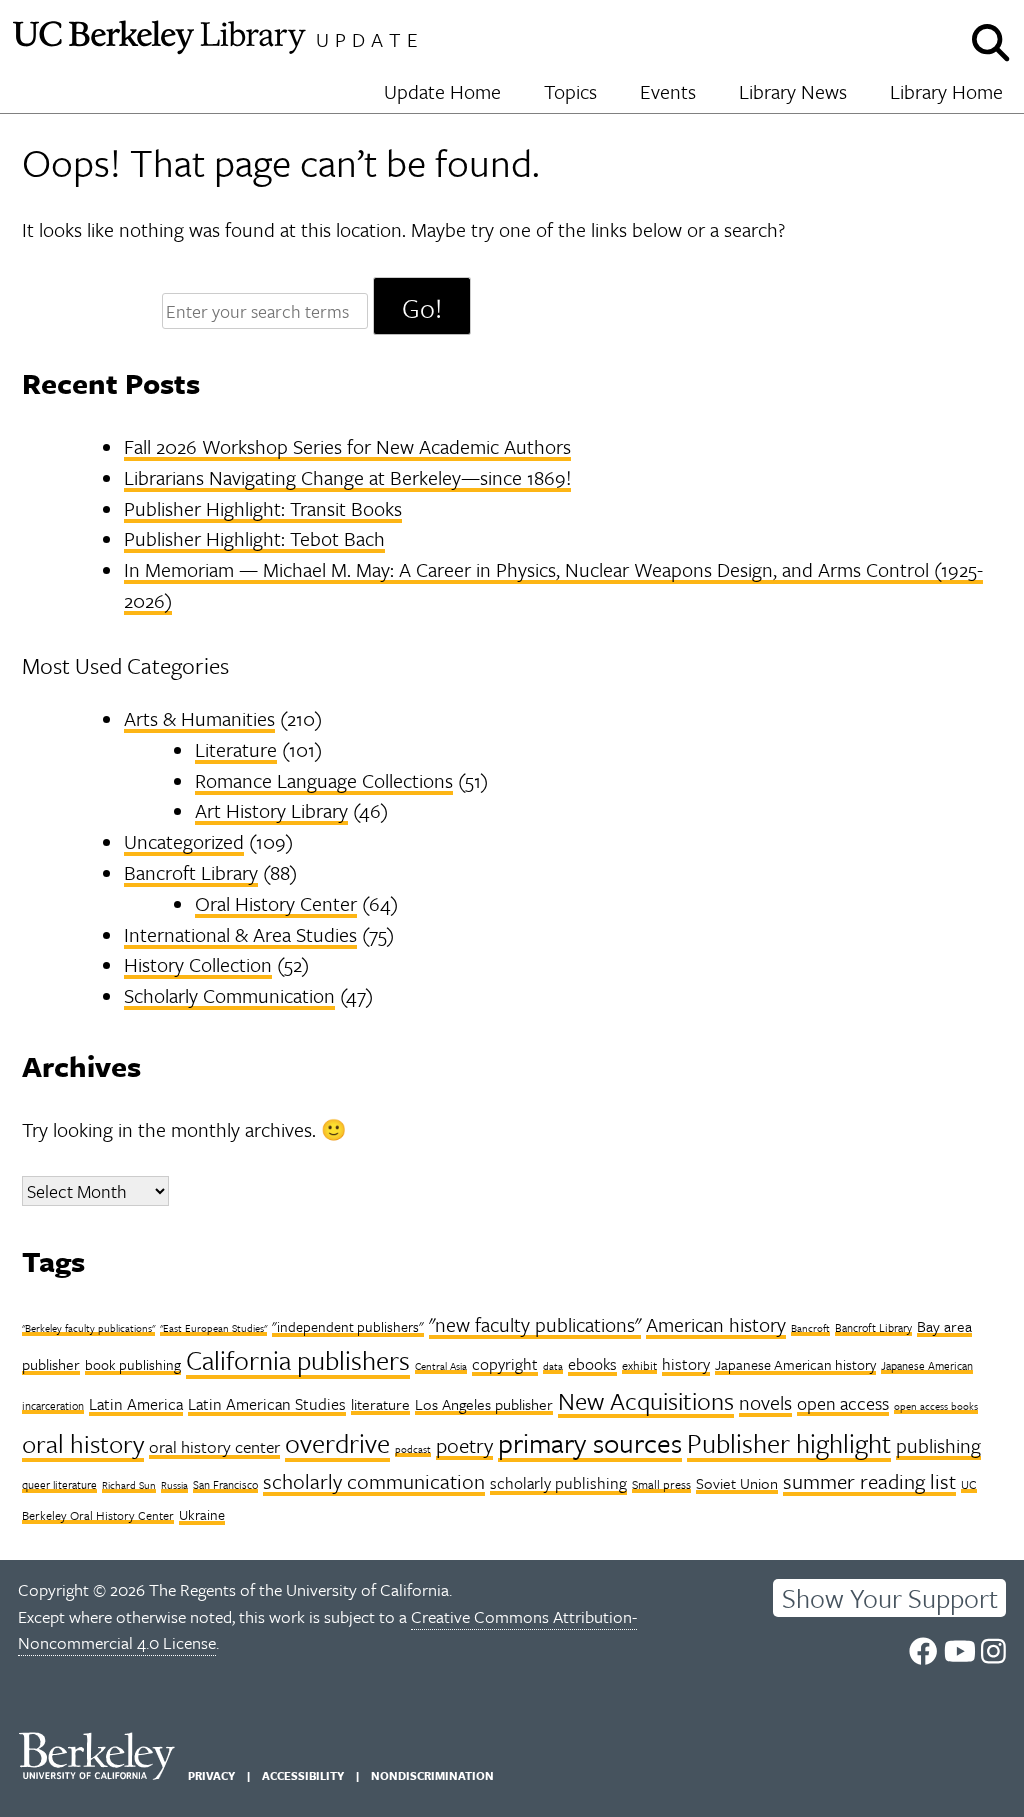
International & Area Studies (240, 934)
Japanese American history (795, 1364)
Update (370, 39)
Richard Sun (129, 1485)
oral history (83, 1443)
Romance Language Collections (324, 780)
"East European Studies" (213, 1328)
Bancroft (810, 1328)
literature (380, 1404)
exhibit (639, 1365)
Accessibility (303, 1775)
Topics (570, 91)
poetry (464, 1445)
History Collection (198, 964)
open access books (936, 1406)
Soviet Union (737, 1483)
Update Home (442, 91)
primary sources (590, 1442)
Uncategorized (184, 841)
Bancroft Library (191, 872)
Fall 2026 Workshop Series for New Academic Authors (347, 446)
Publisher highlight (789, 1443)
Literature (236, 749)
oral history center (214, 1446)
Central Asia (441, 1366)
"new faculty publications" (535, 1324)
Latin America (136, 1404)
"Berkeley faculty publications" (88, 1328)
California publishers (298, 1360)
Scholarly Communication (229, 995)
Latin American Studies (267, 1404)
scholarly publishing (558, 1483)
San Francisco (225, 1484)
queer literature (59, 1484)
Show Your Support (890, 1598)
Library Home (946, 91)
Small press (661, 1484)
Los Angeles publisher (484, 1404)
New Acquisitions (646, 1400)
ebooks (592, 1364)
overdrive (337, 1443)
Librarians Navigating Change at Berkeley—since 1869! (347, 477)
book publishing (133, 1364)
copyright (505, 1364)
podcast (413, 1449)
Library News (793, 91)
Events (668, 91)
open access (843, 1403)
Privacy (211, 1775)
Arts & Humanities (199, 718)
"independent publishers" (348, 1326)
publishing (938, 1445)
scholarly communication (374, 1481)
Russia (174, 1485)
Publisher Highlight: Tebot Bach (254, 538)
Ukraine (202, 1514)
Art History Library (271, 810)
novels (765, 1402)
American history (716, 1324)
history (686, 1364)
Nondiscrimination (432, 1775)
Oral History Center (276, 903)
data (553, 1366)
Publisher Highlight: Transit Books (263, 508)
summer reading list (869, 1481)
